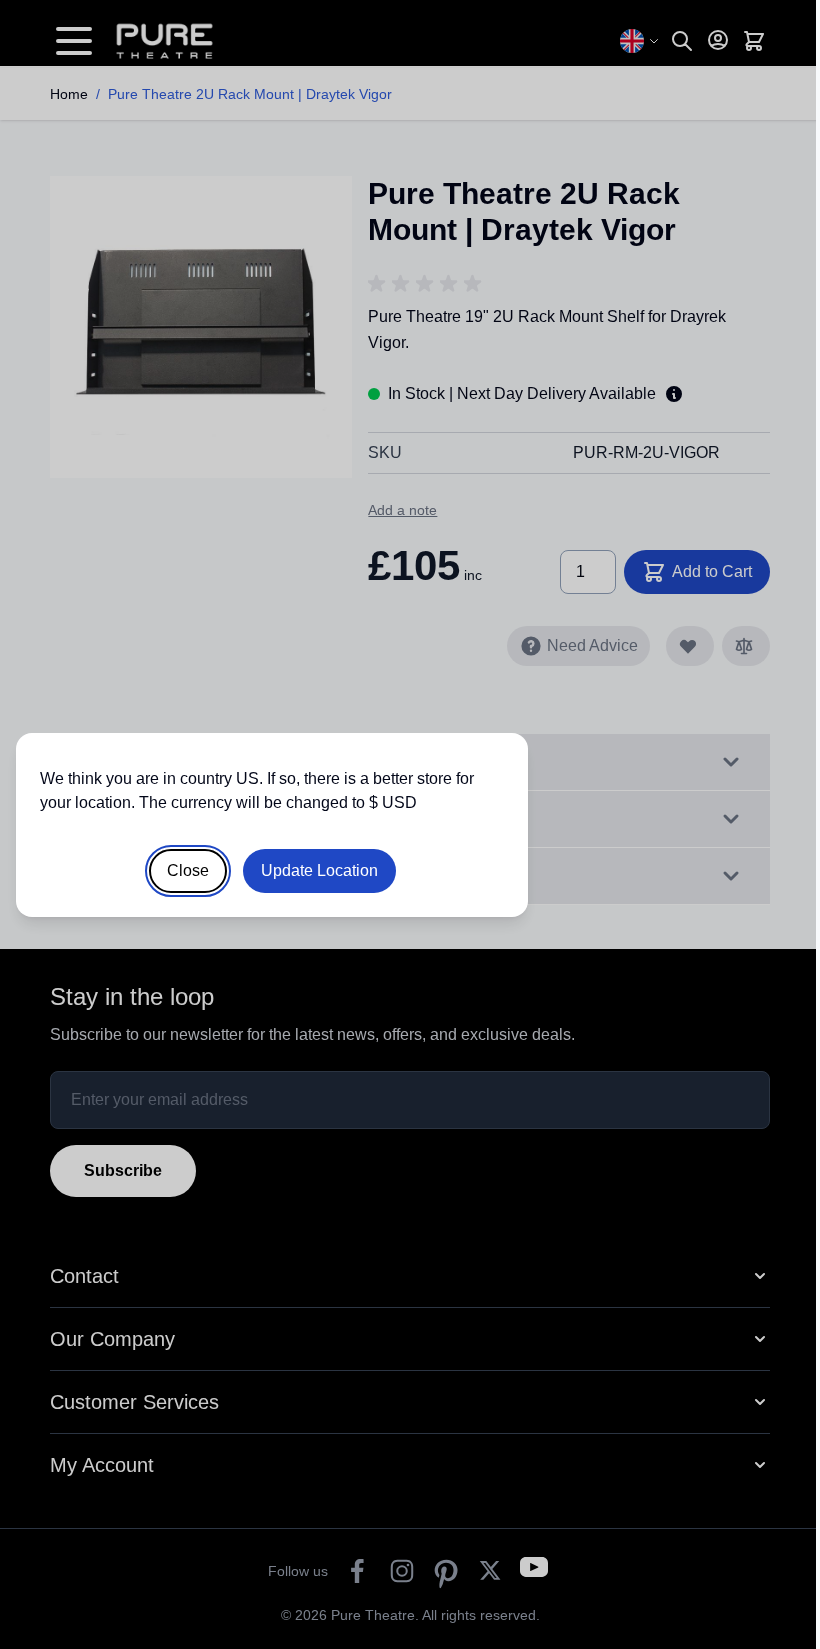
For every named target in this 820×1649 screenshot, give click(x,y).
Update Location (319, 870)
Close (188, 870)
